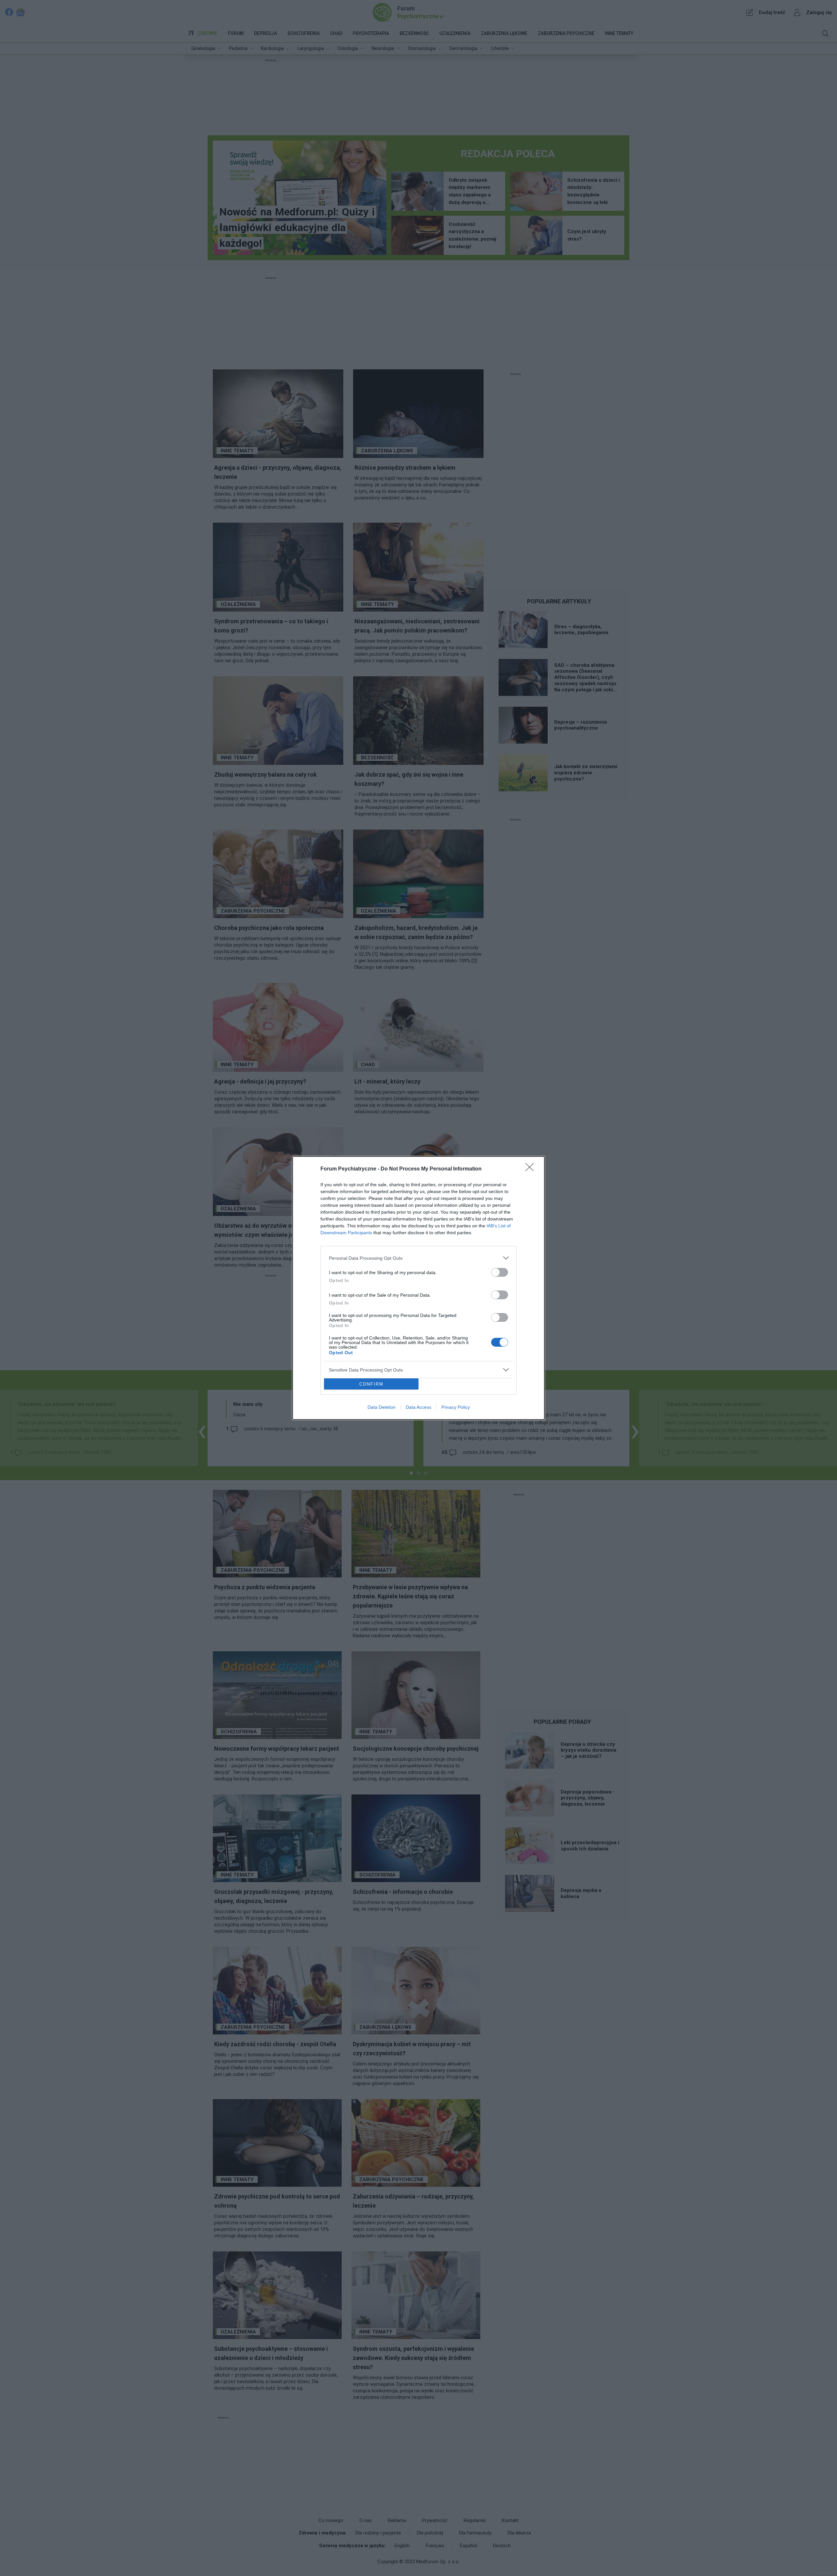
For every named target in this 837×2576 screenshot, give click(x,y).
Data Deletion (382, 1407)
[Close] (532, 1169)
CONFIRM (371, 1384)
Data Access (418, 1407)
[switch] (500, 1272)
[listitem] (418, 1258)
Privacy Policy (456, 1407)
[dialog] (418, 1288)
